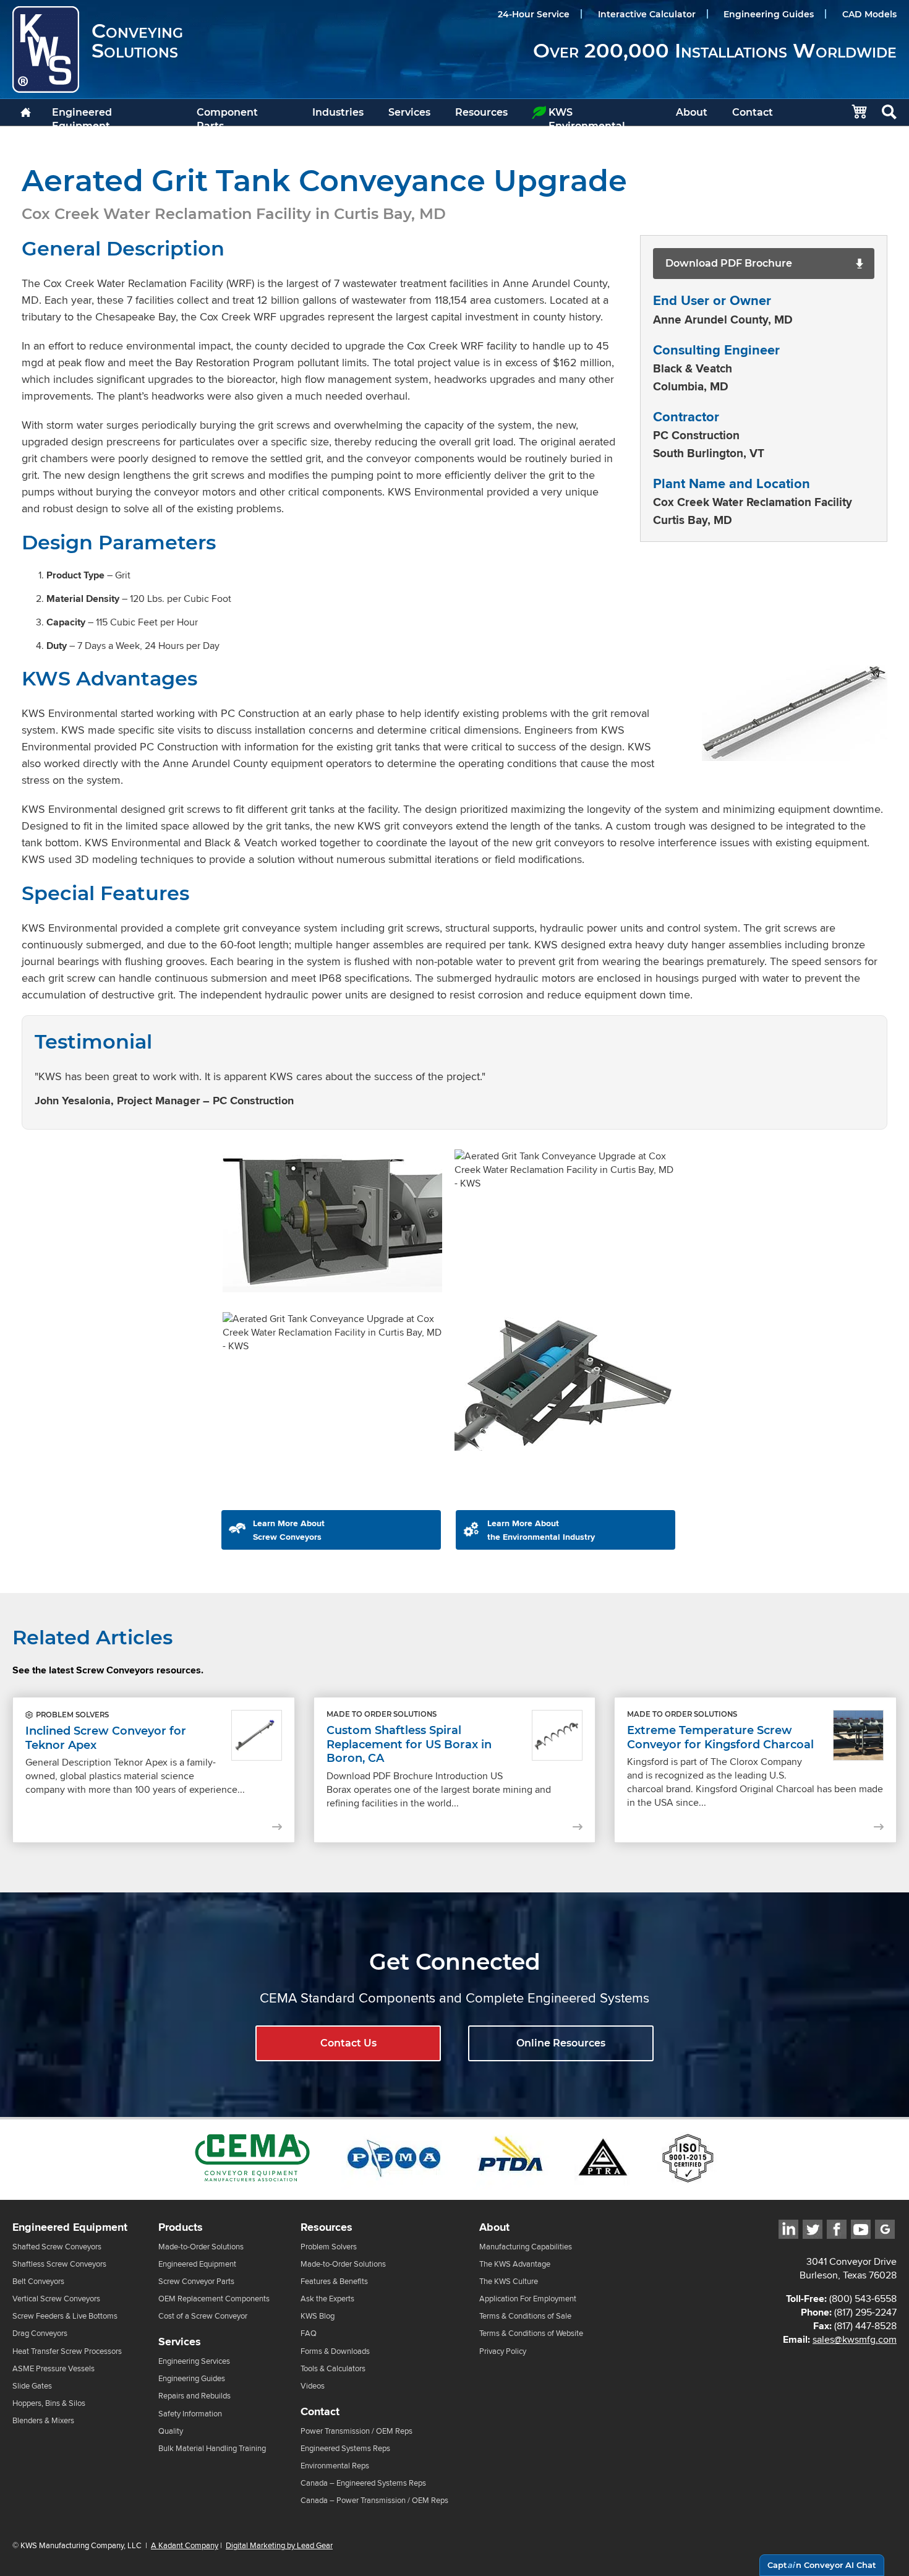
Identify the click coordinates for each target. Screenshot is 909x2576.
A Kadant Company (185, 2546)
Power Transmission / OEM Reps (356, 2431)
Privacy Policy (503, 2351)
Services (409, 112)
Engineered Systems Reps (345, 2448)
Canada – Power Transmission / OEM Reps (374, 2500)
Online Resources (561, 2043)
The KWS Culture (509, 2281)
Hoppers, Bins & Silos (49, 2403)
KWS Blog (318, 2316)
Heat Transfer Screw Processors (67, 2351)
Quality (171, 2431)
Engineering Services (194, 2361)
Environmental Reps (335, 2466)
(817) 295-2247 (865, 2312)
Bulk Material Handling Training (212, 2448)
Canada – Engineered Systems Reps (363, 2483)
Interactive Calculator (647, 14)
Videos (313, 2386)
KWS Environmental (587, 116)
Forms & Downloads (335, 2351)
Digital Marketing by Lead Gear (279, 2546)
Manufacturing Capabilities (526, 2247)
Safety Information (190, 2414)
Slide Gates (32, 2386)
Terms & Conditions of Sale (525, 2316)
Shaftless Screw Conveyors (59, 2264)
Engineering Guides (769, 14)
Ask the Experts (327, 2299)
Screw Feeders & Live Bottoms (65, 2316)
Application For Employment (528, 2299)
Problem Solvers (329, 2247)
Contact (753, 112)
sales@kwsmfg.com (855, 2339)
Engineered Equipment (82, 116)
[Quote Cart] (853, 112)
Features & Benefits (334, 2281)
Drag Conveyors (40, 2334)
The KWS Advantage (515, 2264)
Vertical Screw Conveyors (56, 2299)
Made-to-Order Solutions (201, 2247)
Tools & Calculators (333, 2368)
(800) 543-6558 (863, 2299)
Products (181, 2227)
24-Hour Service (534, 14)
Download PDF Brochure (729, 263)
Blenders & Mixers (43, 2420)
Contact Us (348, 2043)
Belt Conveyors (38, 2281)
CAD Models (869, 14)
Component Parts (227, 116)
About (692, 112)
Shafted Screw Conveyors (57, 2247)
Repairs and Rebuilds (194, 2396)
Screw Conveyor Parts (196, 2281)
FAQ (309, 2334)
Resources (481, 112)
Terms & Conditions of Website (531, 2334)
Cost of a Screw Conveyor (203, 2316)
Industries (338, 112)
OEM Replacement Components (214, 2299)
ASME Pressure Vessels (53, 2368)
